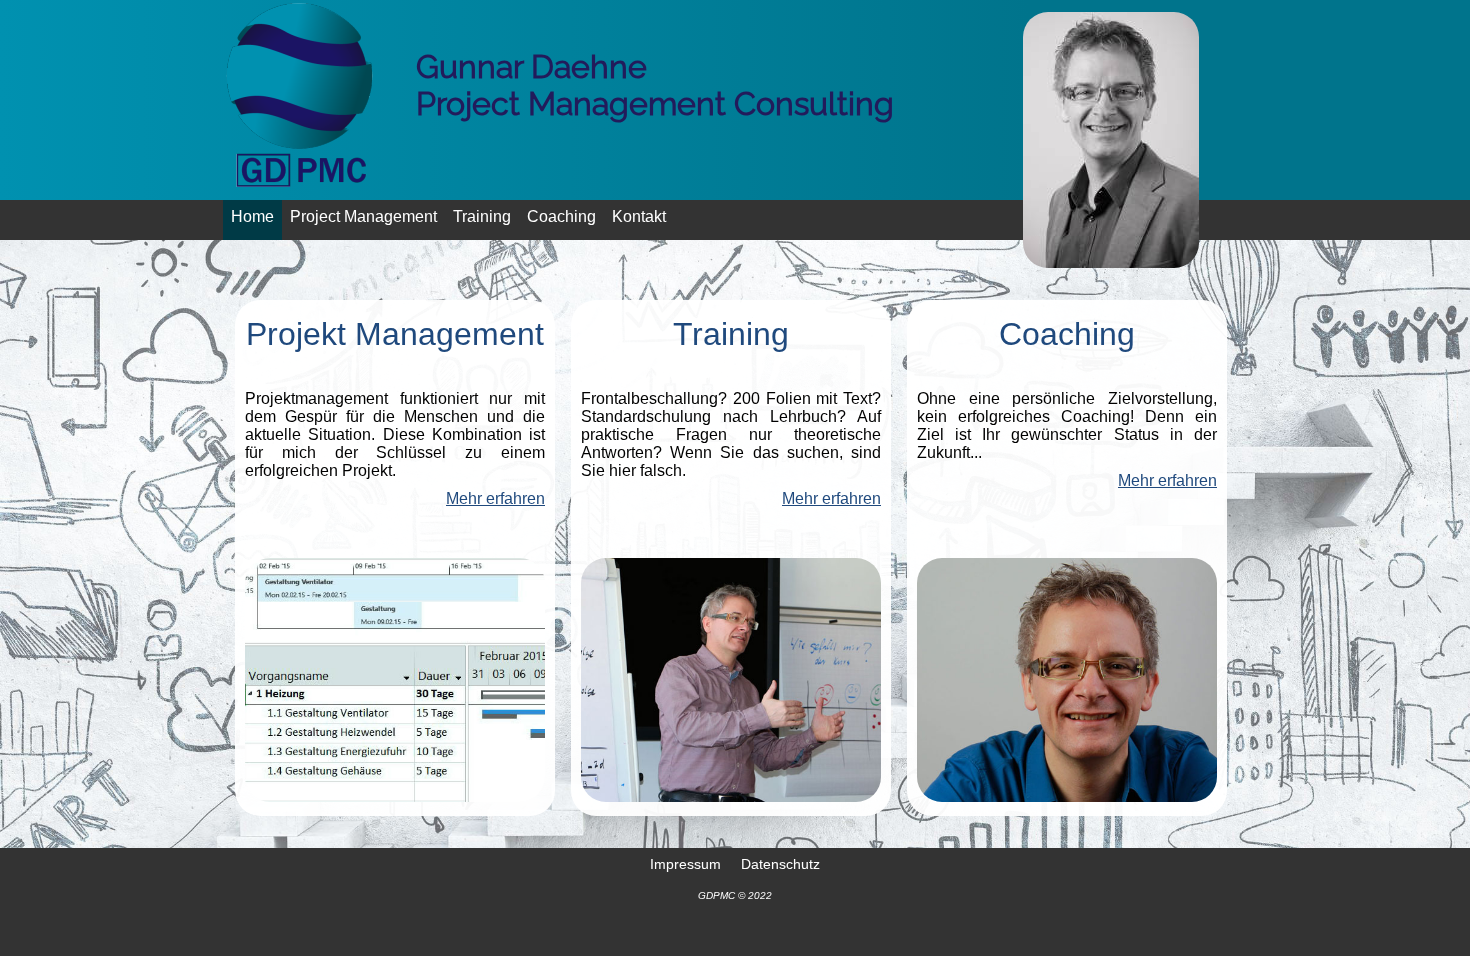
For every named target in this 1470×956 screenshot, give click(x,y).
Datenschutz (780, 863)
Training (482, 216)
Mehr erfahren (495, 498)
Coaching (561, 216)
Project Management (363, 216)
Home (252, 216)
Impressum (685, 863)
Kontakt (639, 216)
